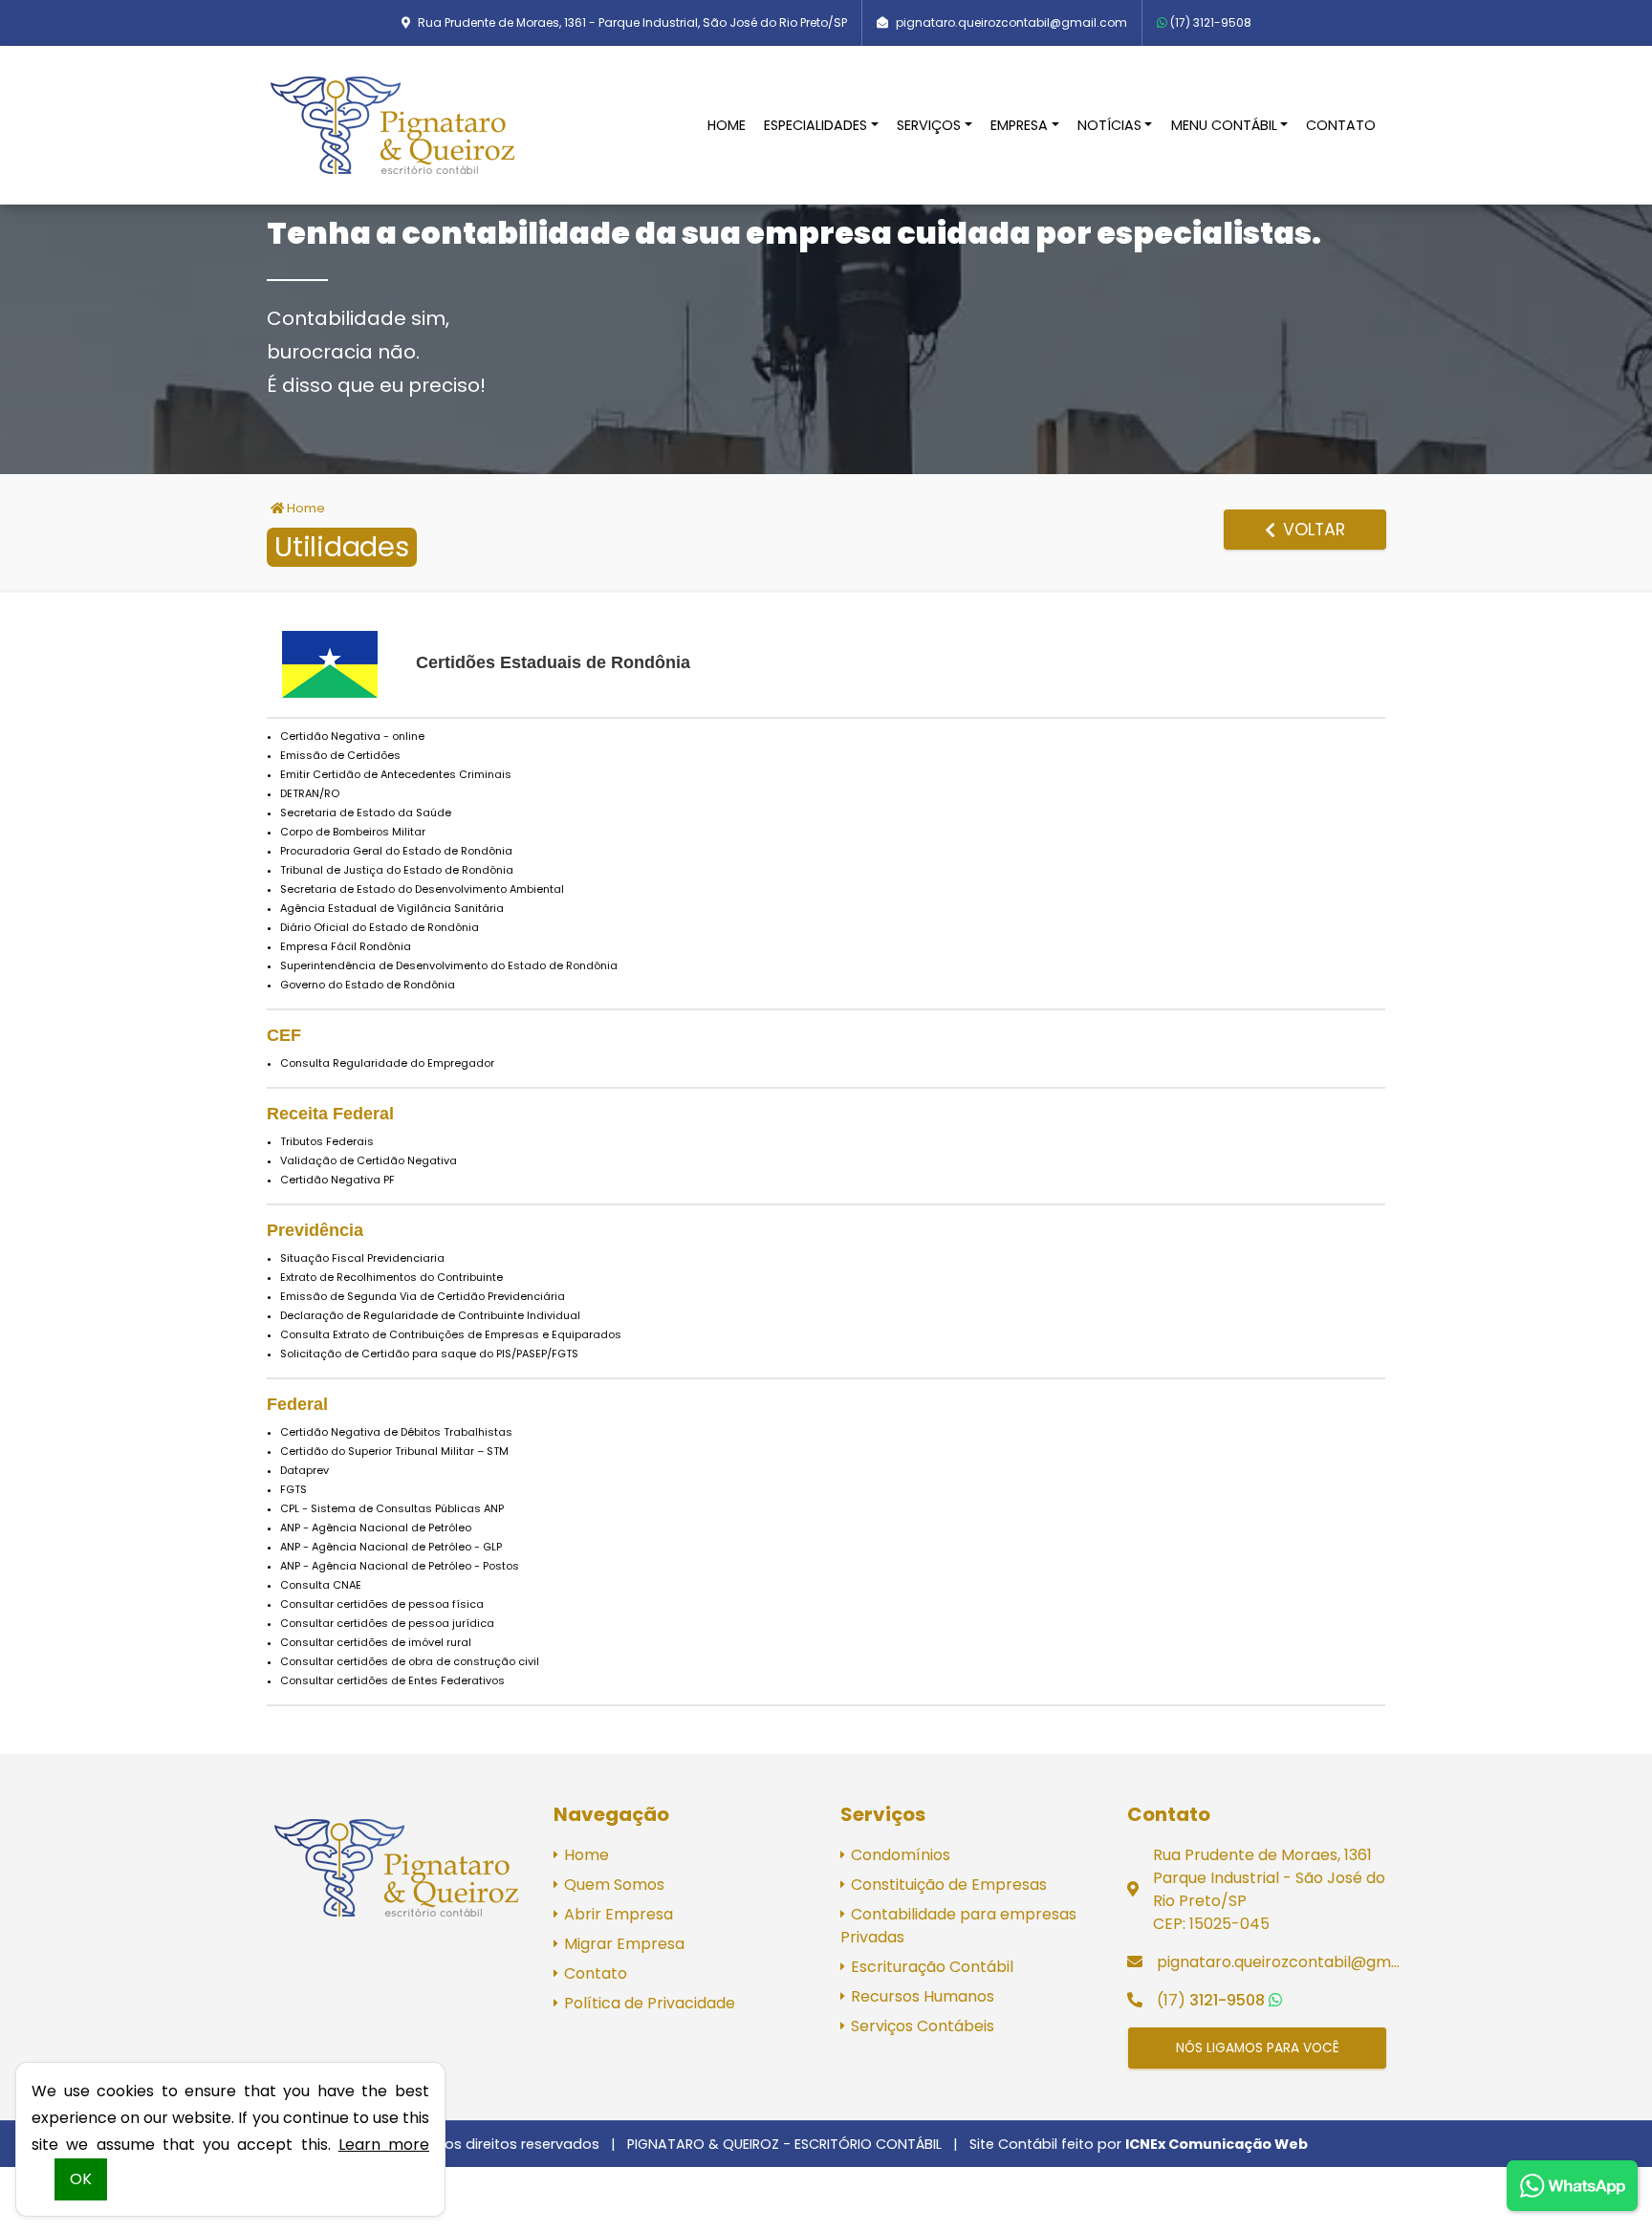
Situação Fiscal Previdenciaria (362, 1258)
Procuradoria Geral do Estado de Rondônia (396, 851)
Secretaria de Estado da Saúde (366, 813)
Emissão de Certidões (340, 755)
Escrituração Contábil (930, 1967)
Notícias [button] (1109, 125)
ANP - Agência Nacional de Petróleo (376, 1528)
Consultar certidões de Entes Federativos (392, 1680)
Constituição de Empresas (947, 1885)
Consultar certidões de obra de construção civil (410, 1661)
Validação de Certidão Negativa (369, 1160)
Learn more (384, 2145)
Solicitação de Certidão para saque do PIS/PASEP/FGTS (429, 1354)
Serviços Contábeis (921, 2026)
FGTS (293, 1489)
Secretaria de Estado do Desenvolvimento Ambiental (422, 889)
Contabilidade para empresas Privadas (958, 1926)
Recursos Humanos (921, 1996)
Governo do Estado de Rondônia (368, 985)
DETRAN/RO (310, 793)
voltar (1312, 530)
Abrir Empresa (617, 1914)
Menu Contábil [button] (1224, 125)
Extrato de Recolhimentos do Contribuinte (391, 1277)
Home (727, 125)
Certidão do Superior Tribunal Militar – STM (394, 1451)
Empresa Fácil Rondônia (346, 946)
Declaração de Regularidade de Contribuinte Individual (430, 1315)
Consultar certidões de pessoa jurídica (387, 1623)
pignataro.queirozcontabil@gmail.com (1011, 22)
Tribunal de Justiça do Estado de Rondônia (397, 870)
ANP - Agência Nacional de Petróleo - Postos (400, 1566)
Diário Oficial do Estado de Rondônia (380, 927)
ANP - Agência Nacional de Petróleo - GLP (391, 1547)
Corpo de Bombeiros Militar (353, 832)
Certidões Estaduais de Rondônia (553, 662)
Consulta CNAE (321, 1585)
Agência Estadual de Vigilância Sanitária (392, 908)
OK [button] (81, 2179)
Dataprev (304, 1470)
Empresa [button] (1019, 125)
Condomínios (899, 1855)
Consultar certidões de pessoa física (382, 1604)
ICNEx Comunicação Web (1217, 2144)
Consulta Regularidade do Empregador (387, 1063)
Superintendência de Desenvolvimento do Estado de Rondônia (449, 965)
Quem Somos (612, 1885)
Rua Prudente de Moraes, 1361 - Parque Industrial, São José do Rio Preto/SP (632, 22)
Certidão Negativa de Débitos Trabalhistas (396, 1432)
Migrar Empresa (622, 1944)
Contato (1341, 125)
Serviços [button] (929, 125)
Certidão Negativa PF (337, 1180)
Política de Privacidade (648, 2003)
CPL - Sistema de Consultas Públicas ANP (392, 1508)
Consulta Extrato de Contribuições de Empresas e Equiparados (451, 1334)
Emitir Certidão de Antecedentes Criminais (396, 774)
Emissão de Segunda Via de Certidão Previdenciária (423, 1296)
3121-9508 (1211, 22)
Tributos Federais (327, 1141)
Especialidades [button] (815, 125)
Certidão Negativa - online (352, 736)
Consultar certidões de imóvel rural (376, 1642)
